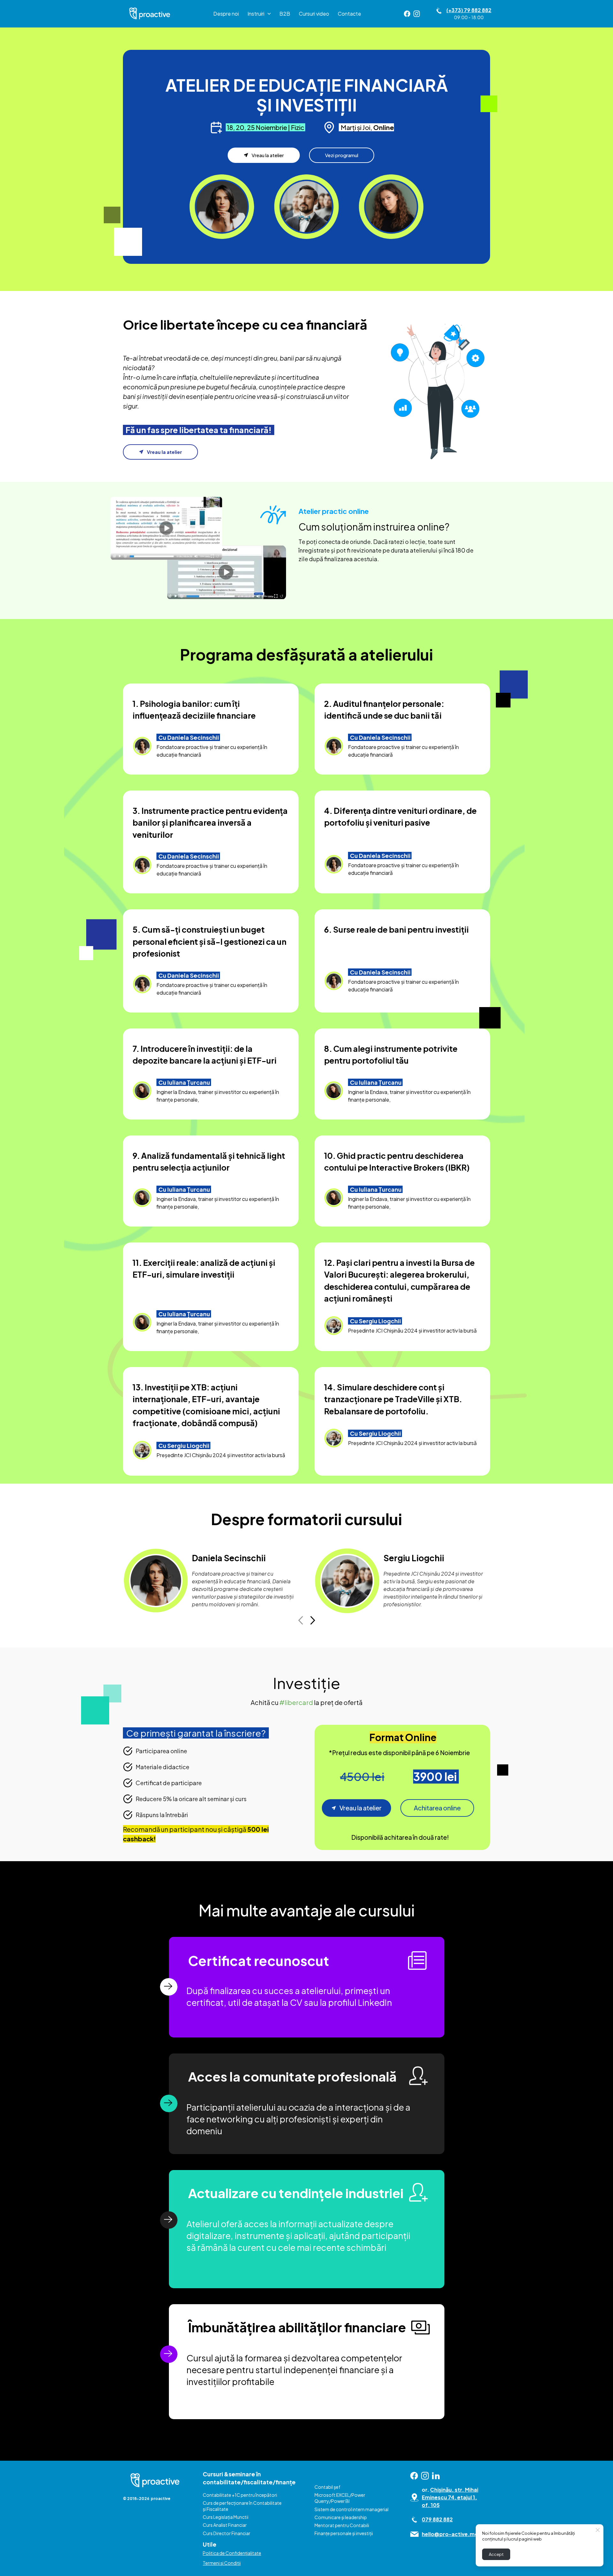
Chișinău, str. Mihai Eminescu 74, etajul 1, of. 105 (450, 2498)
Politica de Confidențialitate (232, 2553)
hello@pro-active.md (450, 2534)
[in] (436, 2476)
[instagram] (417, 14)
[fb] (407, 14)
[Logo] (150, 14)
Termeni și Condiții (222, 2563)
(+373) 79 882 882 (469, 10)
